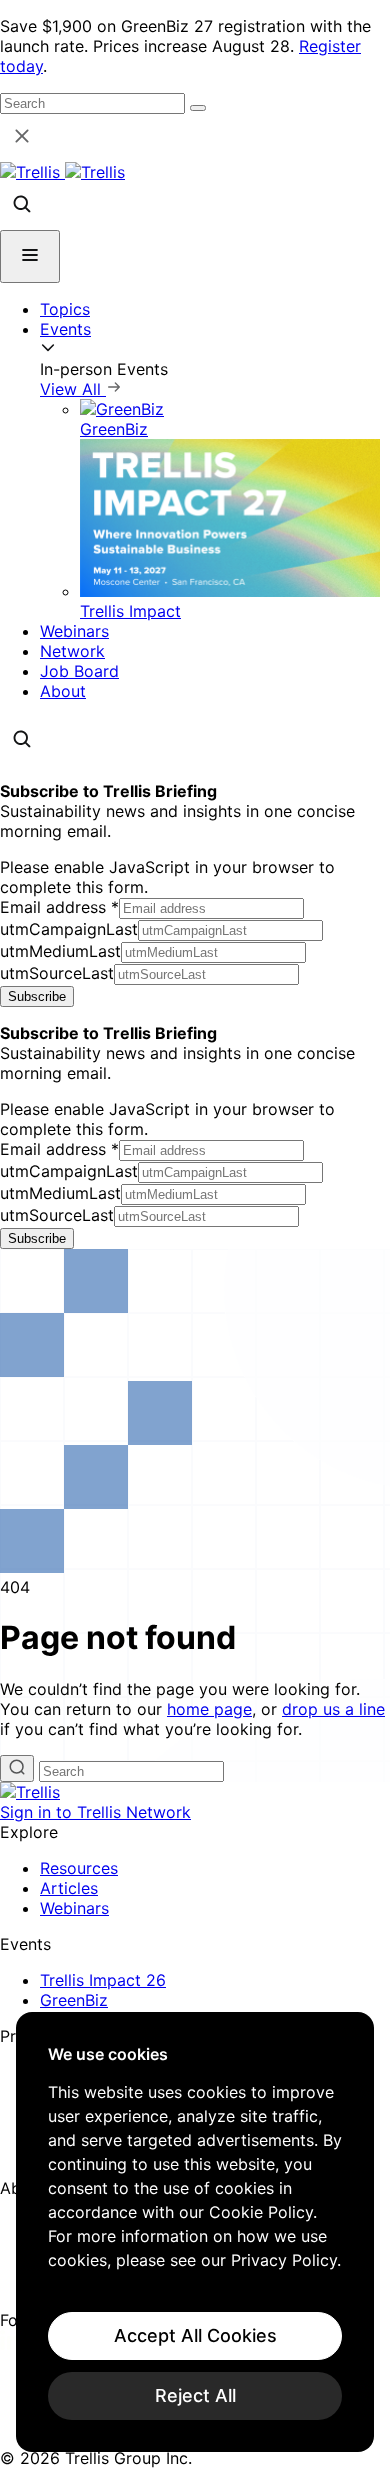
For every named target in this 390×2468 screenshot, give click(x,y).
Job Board (79, 671)
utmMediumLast (60, 951)
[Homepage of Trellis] (30, 1792)
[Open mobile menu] (30, 256)
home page (209, 1709)
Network (72, 651)
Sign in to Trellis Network (95, 1812)
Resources (79, 1868)
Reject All (195, 2395)
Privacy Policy (284, 2260)
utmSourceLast (57, 973)
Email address (59, 907)
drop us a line (333, 1709)
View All (73, 389)
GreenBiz (74, 2000)
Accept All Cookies (195, 2335)
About (63, 691)
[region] (195, 2232)
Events (65, 329)
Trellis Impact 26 (103, 1980)
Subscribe (37, 996)
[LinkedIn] (12, 2344)
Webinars (74, 631)
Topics (65, 309)
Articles (69, 1888)
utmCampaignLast (69, 929)
